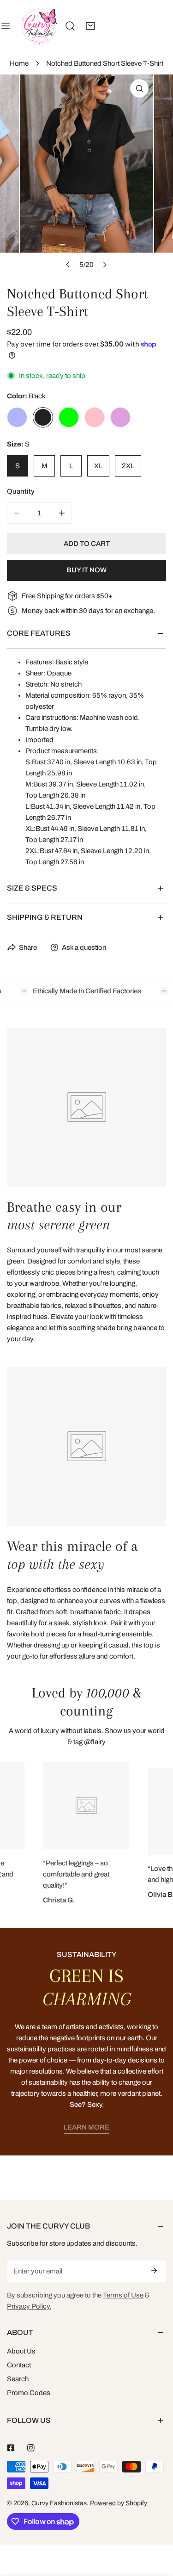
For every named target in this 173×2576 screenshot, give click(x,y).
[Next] (105, 265)
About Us (21, 2351)
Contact (19, 2365)
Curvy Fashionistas (59, 2503)
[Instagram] (31, 2448)
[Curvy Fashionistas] (39, 26)
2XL (128, 466)
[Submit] (154, 2271)
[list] (86, 174)
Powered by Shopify (119, 2503)
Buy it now (86, 570)
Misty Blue (17, 417)
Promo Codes (29, 2393)
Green (69, 417)
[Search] (70, 26)
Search (18, 2379)
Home (19, 63)
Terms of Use (123, 2295)
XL (98, 466)
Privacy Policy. (29, 2306)
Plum (120, 417)
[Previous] (68, 265)
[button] (90, 26)
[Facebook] (11, 2448)
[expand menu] (6, 26)
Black (43, 417)
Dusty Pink (95, 417)
